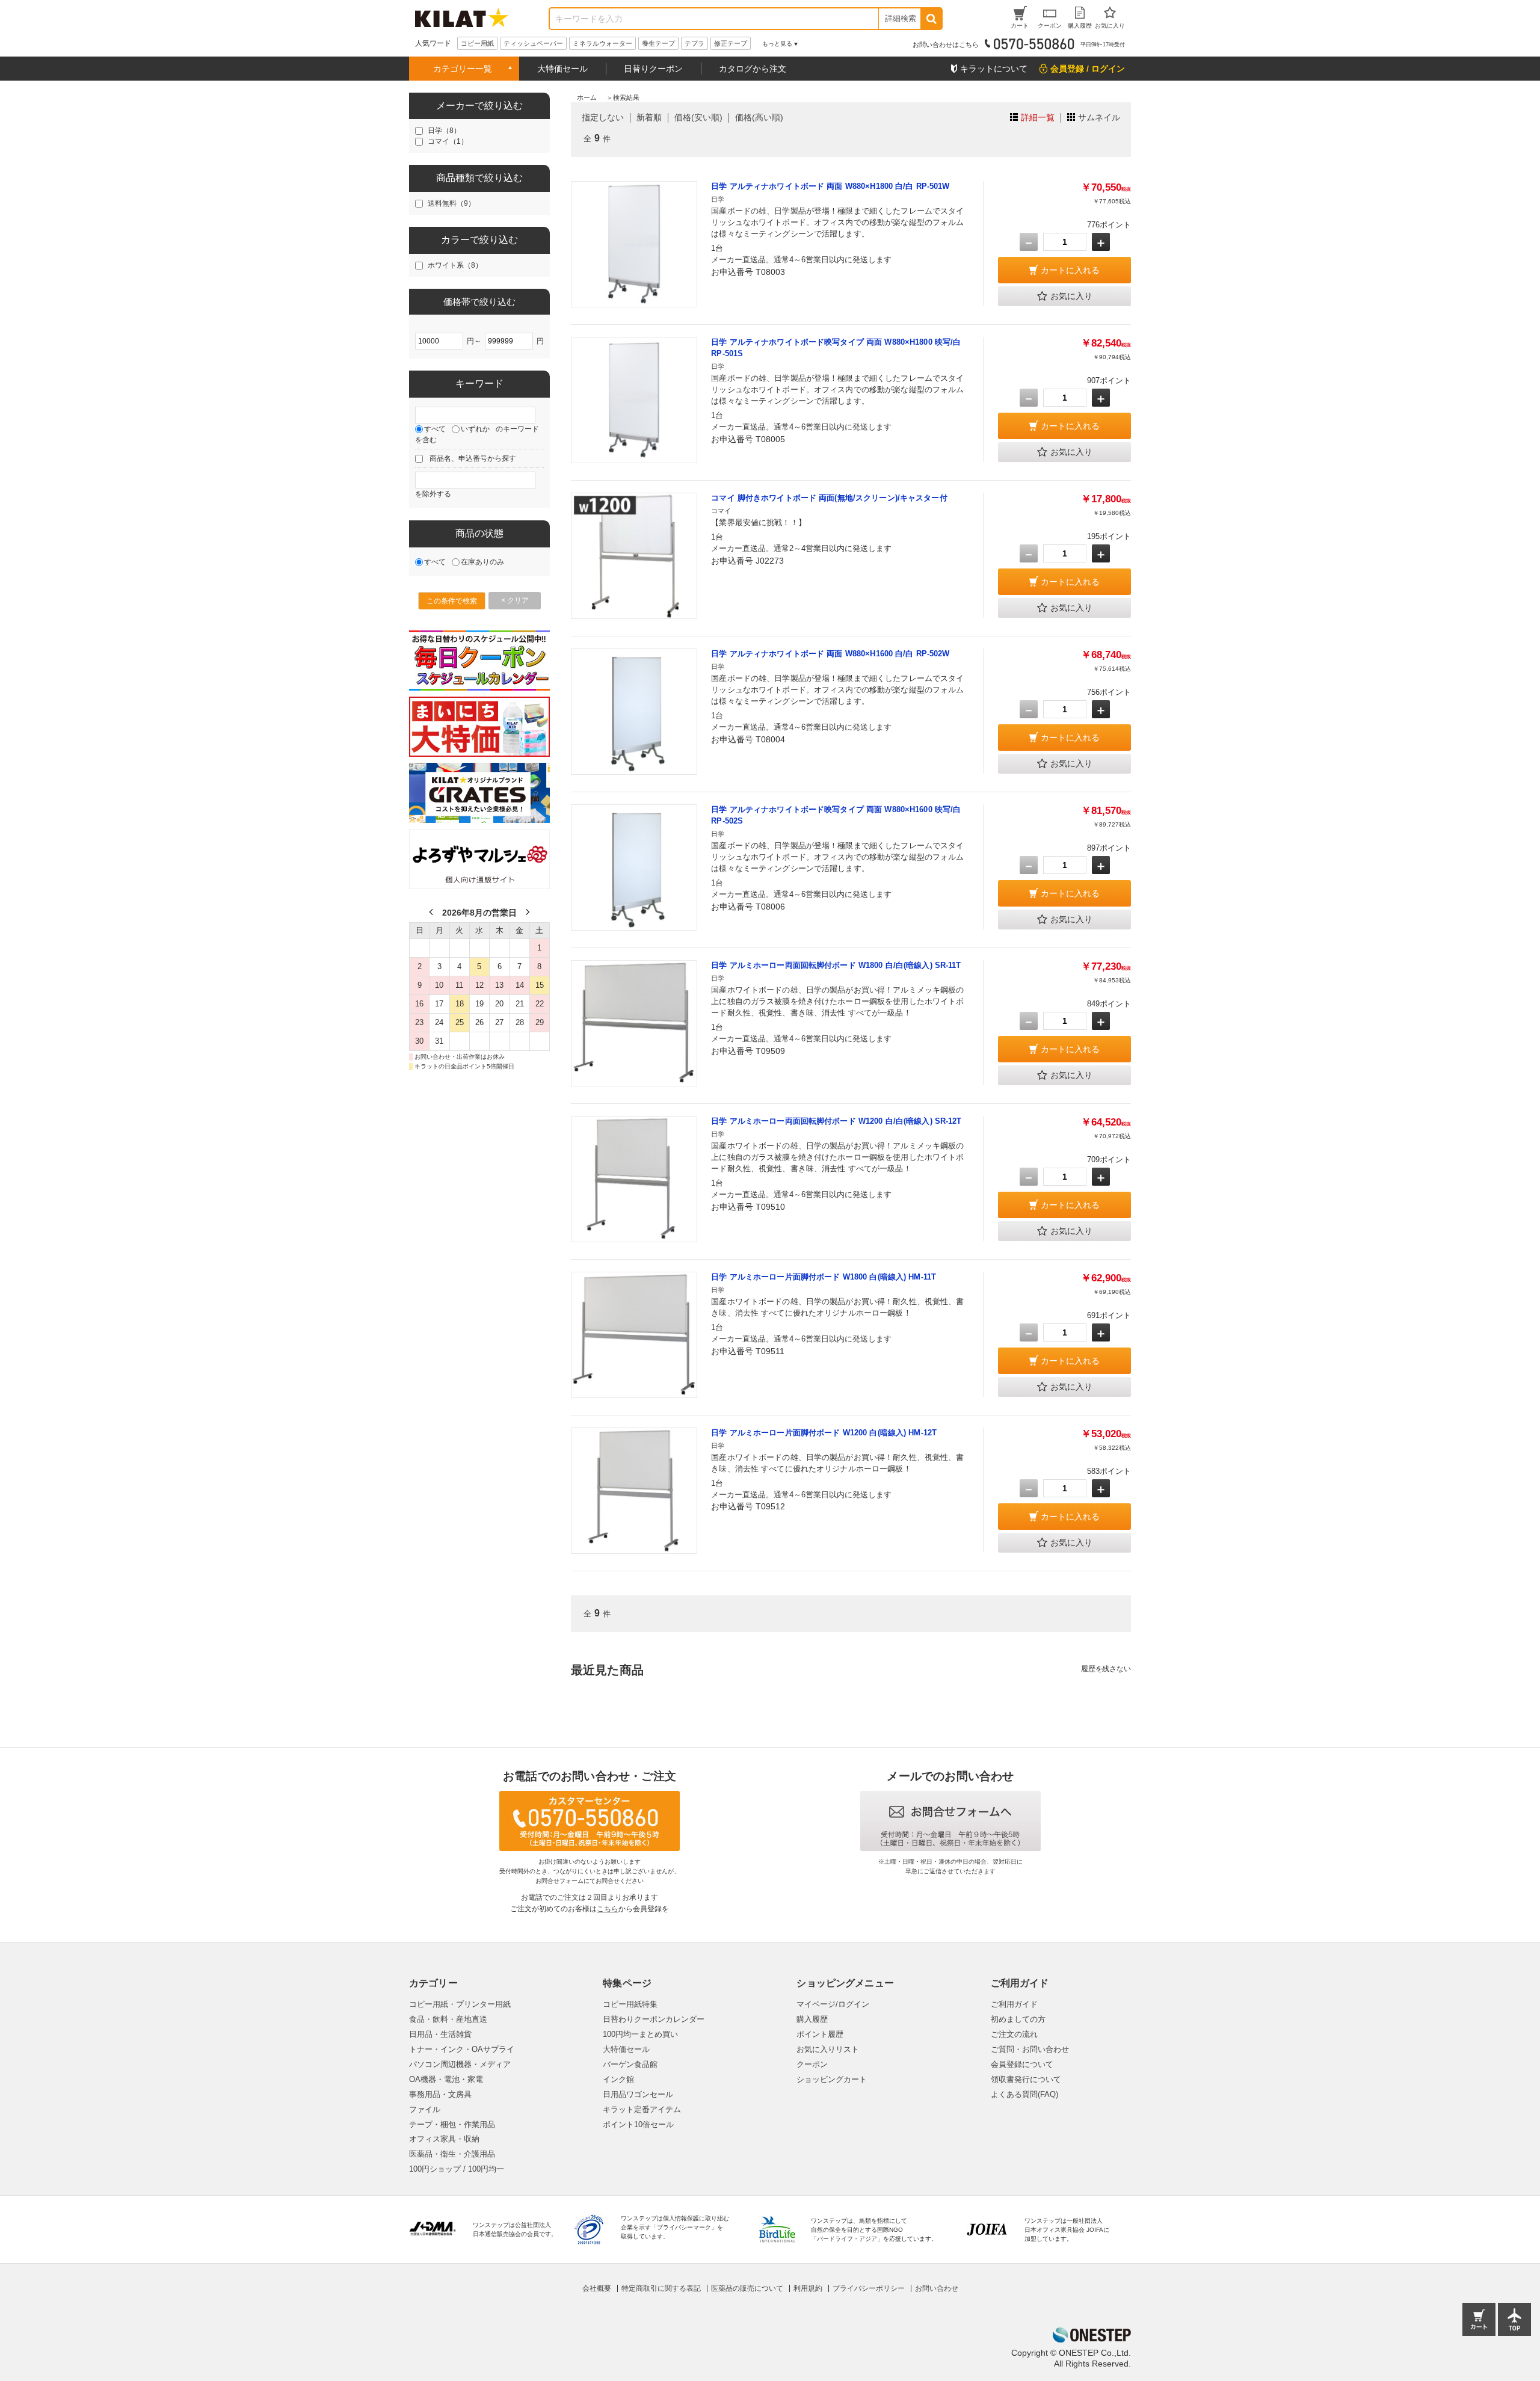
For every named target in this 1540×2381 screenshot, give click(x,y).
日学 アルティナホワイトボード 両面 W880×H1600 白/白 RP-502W (830, 654)
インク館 (618, 2079)
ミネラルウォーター (602, 43)
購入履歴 (812, 2019)
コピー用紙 (477, 43)
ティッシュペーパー (533, 43)
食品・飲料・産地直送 (448, 2019)
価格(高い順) (759, 117)
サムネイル (1099, 117)
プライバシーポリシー (869, 2288)
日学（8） (444, 131)
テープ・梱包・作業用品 (452, 2124)
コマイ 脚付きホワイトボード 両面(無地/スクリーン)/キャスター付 (829, 498)
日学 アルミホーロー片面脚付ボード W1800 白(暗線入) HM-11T (824, 1277)
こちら (608, 1909)
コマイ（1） (448, 141)
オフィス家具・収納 (444, 2139)
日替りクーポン (653, 69)
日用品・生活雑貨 (440, 2034)
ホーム (587, 97)
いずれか (475, 429)
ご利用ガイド (1014, 2004)
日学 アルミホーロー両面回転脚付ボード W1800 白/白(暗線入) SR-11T (836, 965)
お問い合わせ (937, 2288)
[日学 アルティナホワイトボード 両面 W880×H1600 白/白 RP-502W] (634, 712)
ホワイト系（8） (455, 265)
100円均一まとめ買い (640, 2034)
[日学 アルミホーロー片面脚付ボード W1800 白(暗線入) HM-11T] (634, 1335)
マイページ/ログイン (833, 2004)
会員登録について (1022, 2064)
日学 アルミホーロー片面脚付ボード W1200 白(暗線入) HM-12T (824, 1433)
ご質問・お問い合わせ (1030, 2049)
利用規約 (808, 2288)
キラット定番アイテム (642, 2109)
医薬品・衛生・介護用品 (452, 2154)
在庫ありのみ (482, 562)
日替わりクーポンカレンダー (654, 2019)
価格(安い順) (698, 117)
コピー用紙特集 (630, 2004)
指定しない (603, 117)
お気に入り (1071, 296)
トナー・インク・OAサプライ (462, 2049)
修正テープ (731, 43)
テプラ (695, 43)
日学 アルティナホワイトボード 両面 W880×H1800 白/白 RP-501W (830, 186)
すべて (435, 429)
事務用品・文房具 (440, 2094)
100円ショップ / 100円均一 (457, 2169)
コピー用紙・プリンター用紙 (460, 2004)
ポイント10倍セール (638, 2124)
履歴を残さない (1106, 1669)
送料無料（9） (451, 203)
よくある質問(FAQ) (1024, 2094)
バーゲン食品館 (630, 2064)
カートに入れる (1070, 270)
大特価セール (562, 69)
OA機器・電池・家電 (446, 2079)
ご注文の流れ (1014, 2034)
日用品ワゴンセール (638, 2094)
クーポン (812, 2064)
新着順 (649, 117)
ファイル (425, 2109)
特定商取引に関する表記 (661, 2288)
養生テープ (658, 43)
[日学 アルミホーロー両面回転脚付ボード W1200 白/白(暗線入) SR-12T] (634, 1179)
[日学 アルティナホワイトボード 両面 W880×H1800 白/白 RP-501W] (634, 244)
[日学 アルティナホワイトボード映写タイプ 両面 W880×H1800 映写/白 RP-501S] (634, 400)
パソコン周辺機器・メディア (460, 2064)
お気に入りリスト (828, 2049)
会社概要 (597, 2288)
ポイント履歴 (820, 2034)
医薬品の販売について (747, 2288)
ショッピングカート (832, 2079)
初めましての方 (1018, 2019)
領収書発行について (1026, 2079)
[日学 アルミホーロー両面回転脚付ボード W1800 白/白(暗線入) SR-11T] (634, 1023)
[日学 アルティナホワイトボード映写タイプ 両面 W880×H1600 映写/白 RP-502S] (634, 867)
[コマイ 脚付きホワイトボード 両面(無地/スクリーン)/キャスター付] (634, 556)
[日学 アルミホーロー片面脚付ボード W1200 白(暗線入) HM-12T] (634, 1491)
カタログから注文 (753, 69)
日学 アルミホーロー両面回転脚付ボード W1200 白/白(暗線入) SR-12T (836, 1121)
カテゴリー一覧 (463, 69)
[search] (931, 19)
